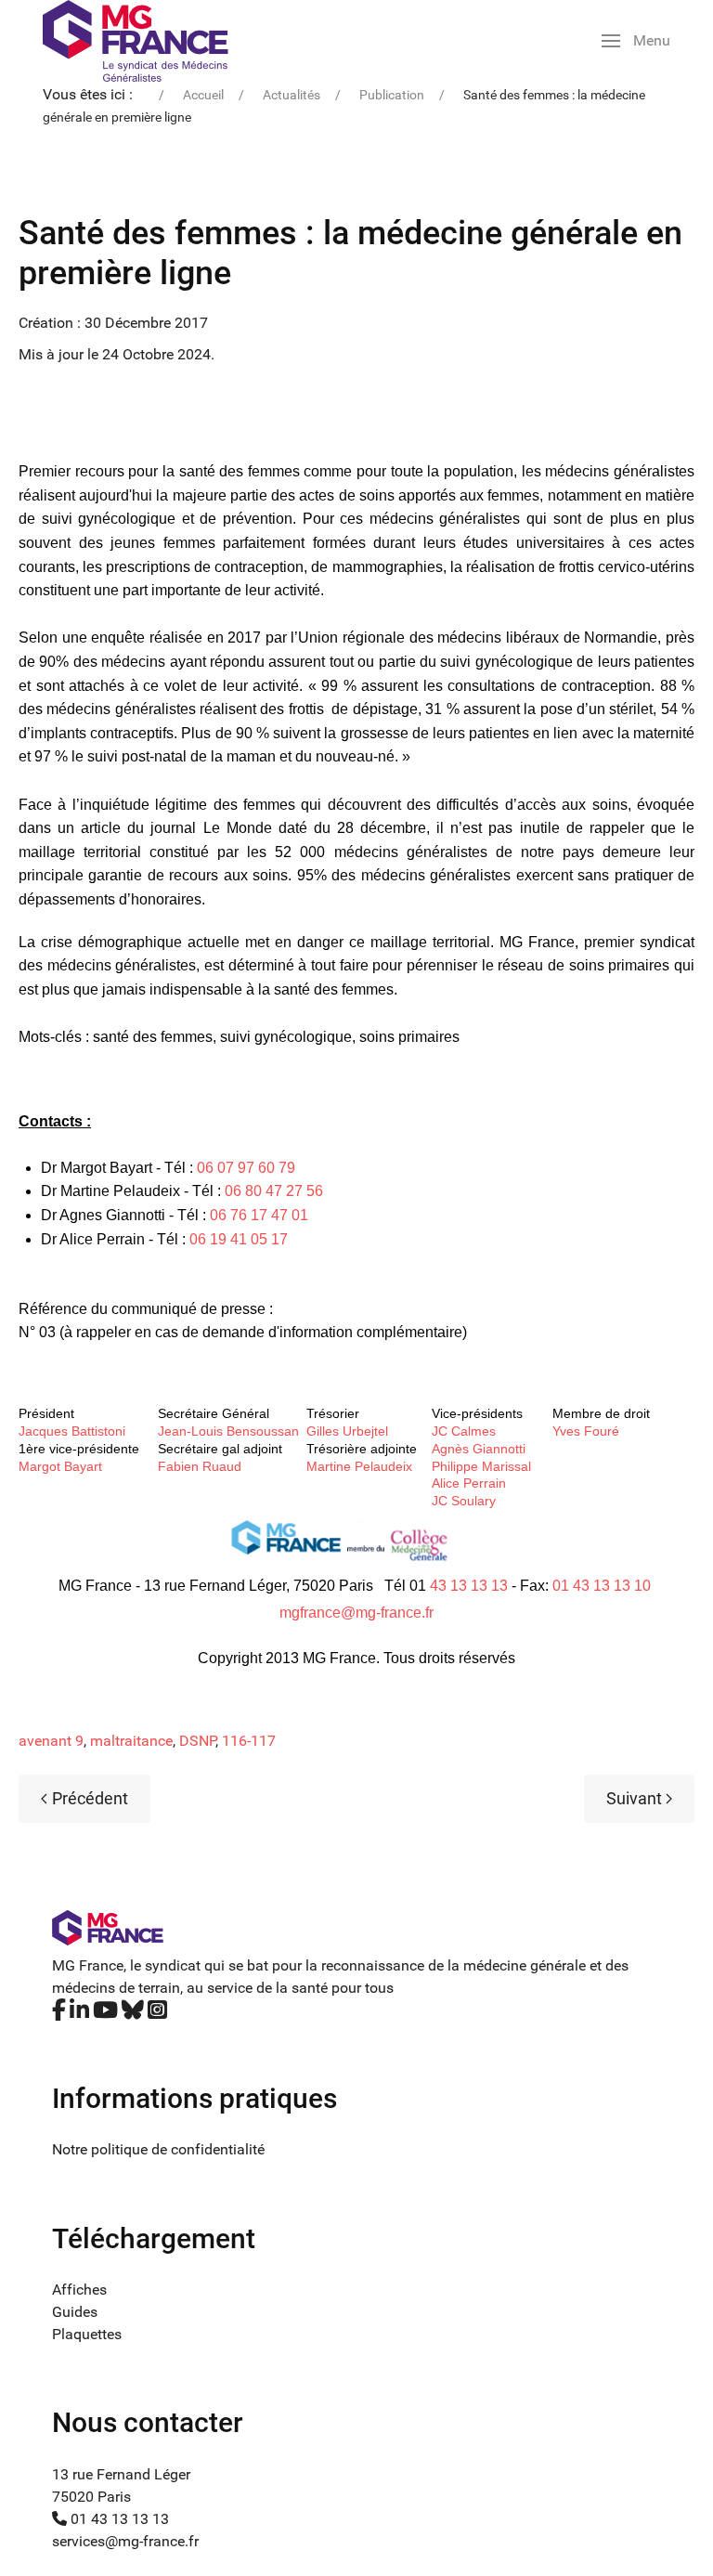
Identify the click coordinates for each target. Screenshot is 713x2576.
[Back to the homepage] (136, 41)
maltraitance (131, 1741)
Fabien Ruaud (200, 1466)
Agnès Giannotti (479, 1449)
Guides (75, 2312)
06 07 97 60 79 (246, 1168)
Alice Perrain (469, 1483)
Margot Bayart (60, 1466)
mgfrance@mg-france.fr (356, 1613)
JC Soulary (464, 1501)
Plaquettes (87, 2334)
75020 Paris (91, 2497)
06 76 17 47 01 (259, 1215)
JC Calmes (464, 1431)
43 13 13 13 (469, 1586)
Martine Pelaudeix (359, 1466)
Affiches (79, 2290)
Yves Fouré (586, 1431)
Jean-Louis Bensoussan (228, 1431)
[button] (636, 41)
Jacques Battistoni (72, 1431)
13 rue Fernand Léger (121, 2474)
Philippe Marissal (481, 1466)
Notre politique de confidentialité (158, 2149)
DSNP (197, 1741)
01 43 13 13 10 (602, 1586)
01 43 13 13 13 (118, 2519)
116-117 (249, 1741)
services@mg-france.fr (125, 2541)
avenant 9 (51, 1741)
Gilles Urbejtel (347, 1431)
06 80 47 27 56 (274, 1191)
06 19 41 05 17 (239, 1239)
